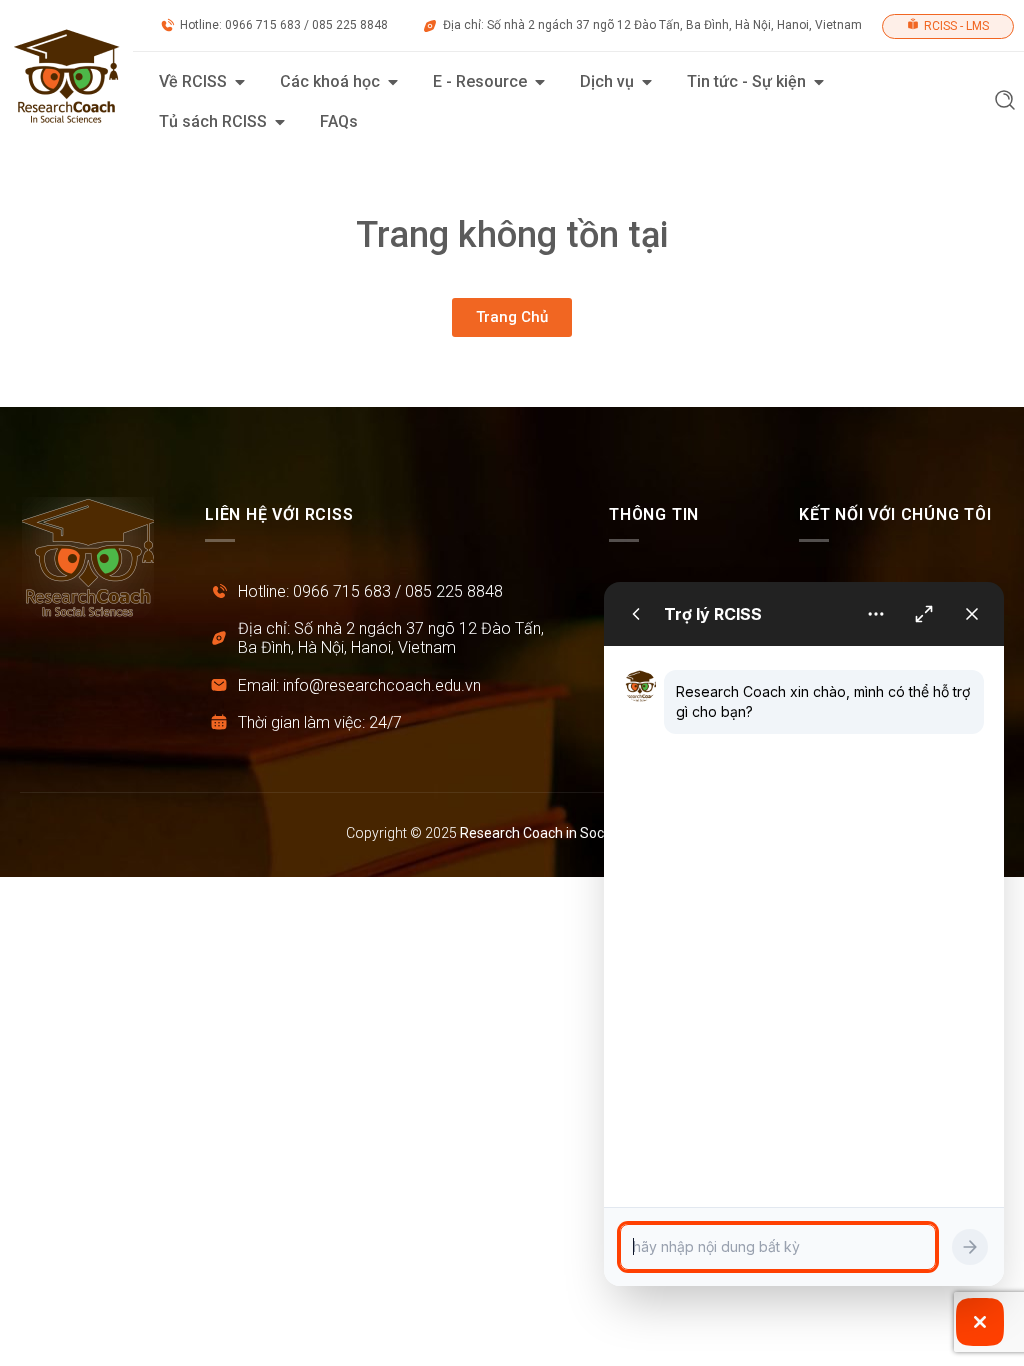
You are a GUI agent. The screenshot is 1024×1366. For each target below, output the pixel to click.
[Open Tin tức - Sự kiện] (819, 82)
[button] (1005, 102)
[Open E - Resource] (540, 82)
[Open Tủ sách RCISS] (280, 122)
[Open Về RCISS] (240, 82)
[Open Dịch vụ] (647, 82)
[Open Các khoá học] (393, 82)
